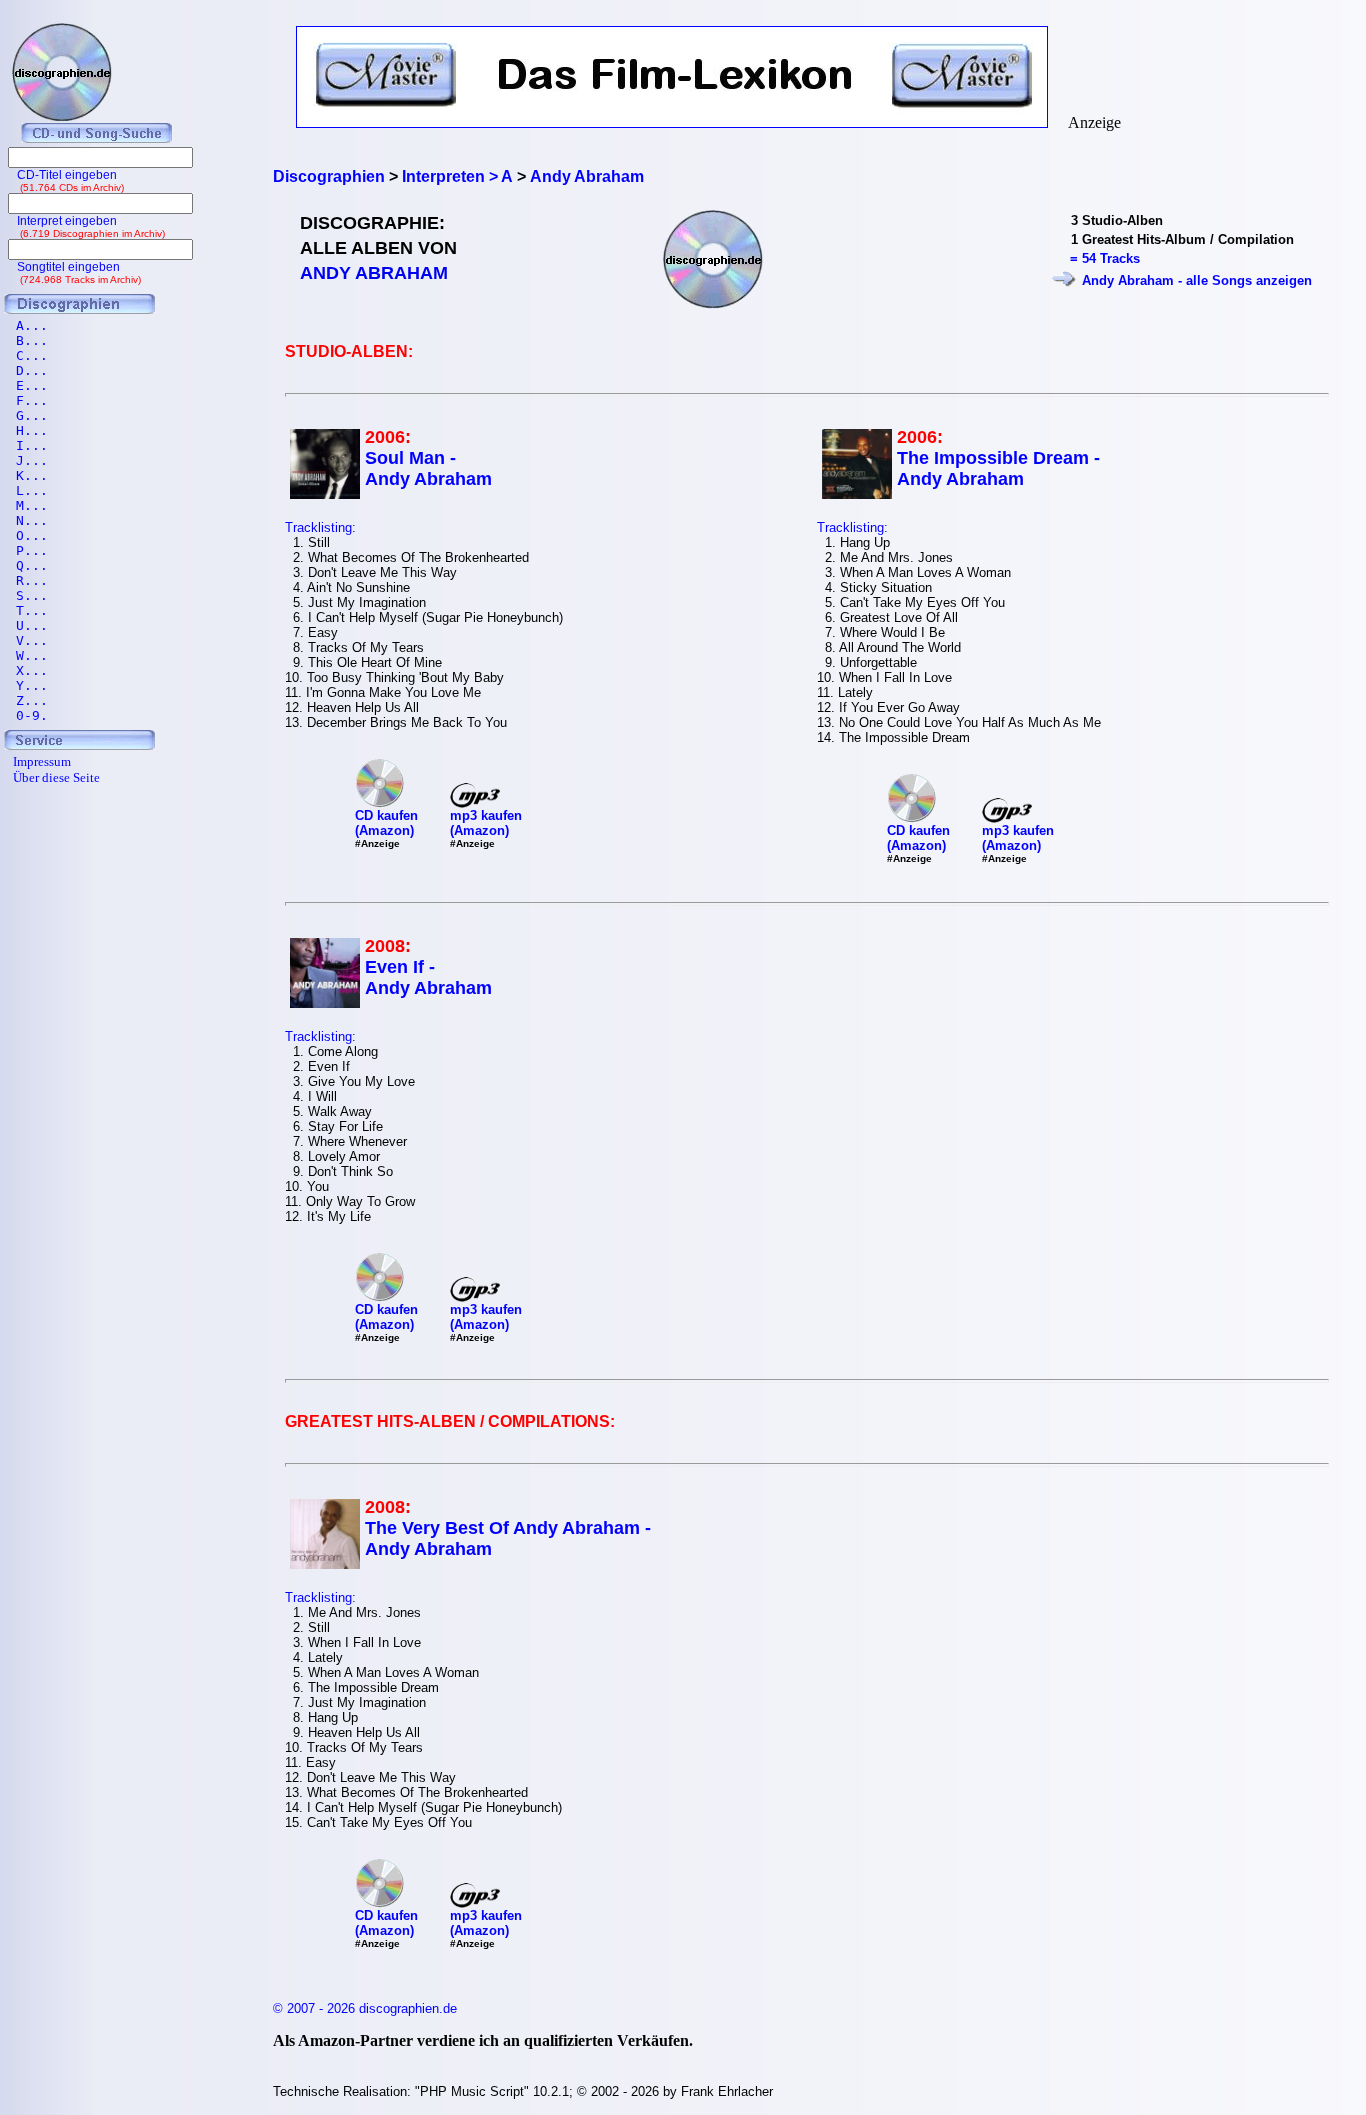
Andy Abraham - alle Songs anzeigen (1197, 280)
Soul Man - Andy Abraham (428, 468)
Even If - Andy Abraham (428, 977)
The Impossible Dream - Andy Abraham (998, 468)
